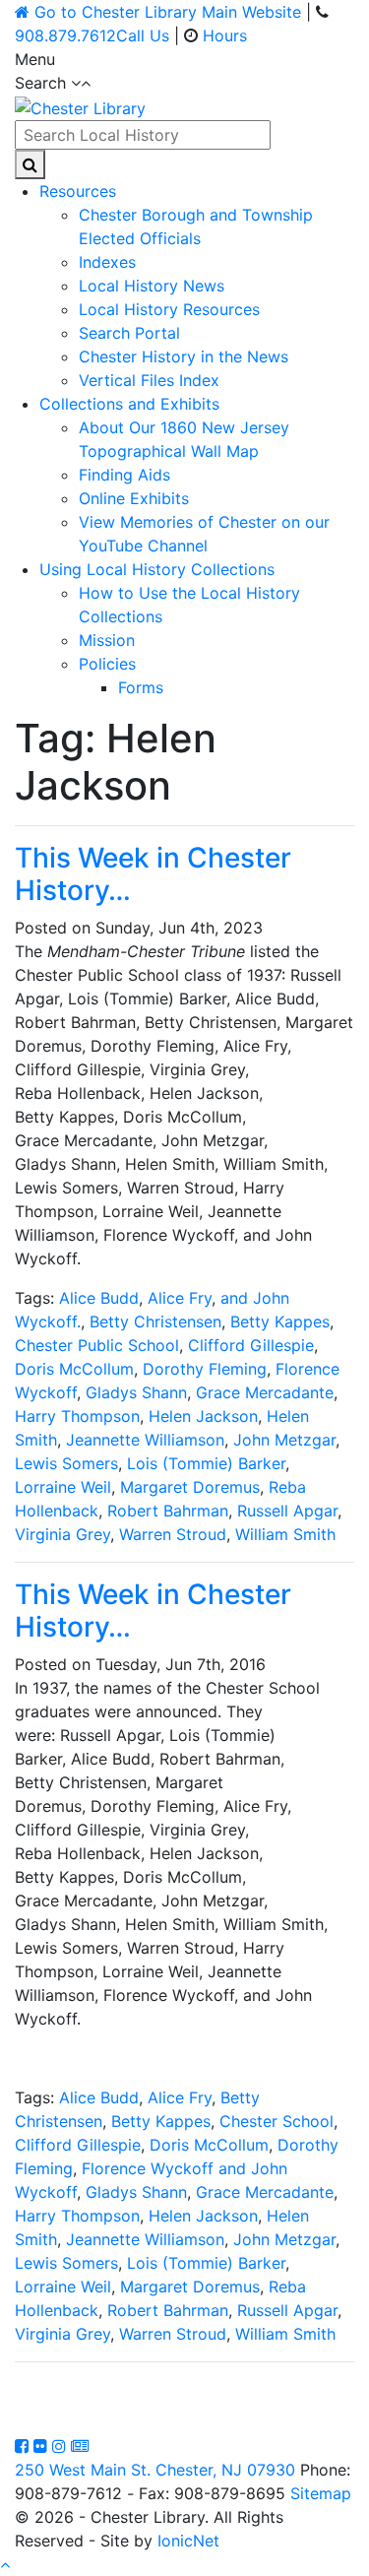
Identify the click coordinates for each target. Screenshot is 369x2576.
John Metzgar (284, 1440)
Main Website (168, 12)
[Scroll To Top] (5, 2564)
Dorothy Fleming (205, 1369)
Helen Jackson (203, 1416)
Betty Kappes (280, 1321)
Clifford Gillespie (251, 1345)
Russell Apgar (287, 1511)
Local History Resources (169, 309)
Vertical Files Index (149, 380)
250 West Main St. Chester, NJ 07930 (155, 2470)
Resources (78, 191)
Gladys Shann (136, 1392)
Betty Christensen (155, 1321)
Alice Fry (180, 1298)
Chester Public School (97, 1345)
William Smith (285, 1534)
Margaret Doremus (190, 1487)
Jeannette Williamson (145, 1440)
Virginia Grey (62, 1534)
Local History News (152, 286)
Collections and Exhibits (129, 404)
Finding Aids (124, 475)
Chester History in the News (184, 356)
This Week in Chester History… (153, 874)
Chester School (277, 2121)
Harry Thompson (77, 1416)
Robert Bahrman (168, 1511)
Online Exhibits (134, 498)
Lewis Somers (66, 1463)
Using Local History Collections (157, 569)
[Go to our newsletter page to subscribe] (80, 2446)
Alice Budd (99, 1298)
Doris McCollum (74, 1369)
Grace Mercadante (265, 1392)
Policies (107, 664)
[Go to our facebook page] (24, 2446)
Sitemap (321, 2493)
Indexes (107, 262)
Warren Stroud (173, 1534)
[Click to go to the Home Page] (80, 106)
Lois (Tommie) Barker (206, 1463)
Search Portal (129, 333)
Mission (107, 640)
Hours (225, 35)
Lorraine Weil (63, 1487)
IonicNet (188, 2541)
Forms (141, 687)
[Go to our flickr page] (43, 2446)
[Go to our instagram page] (61, 2446)
